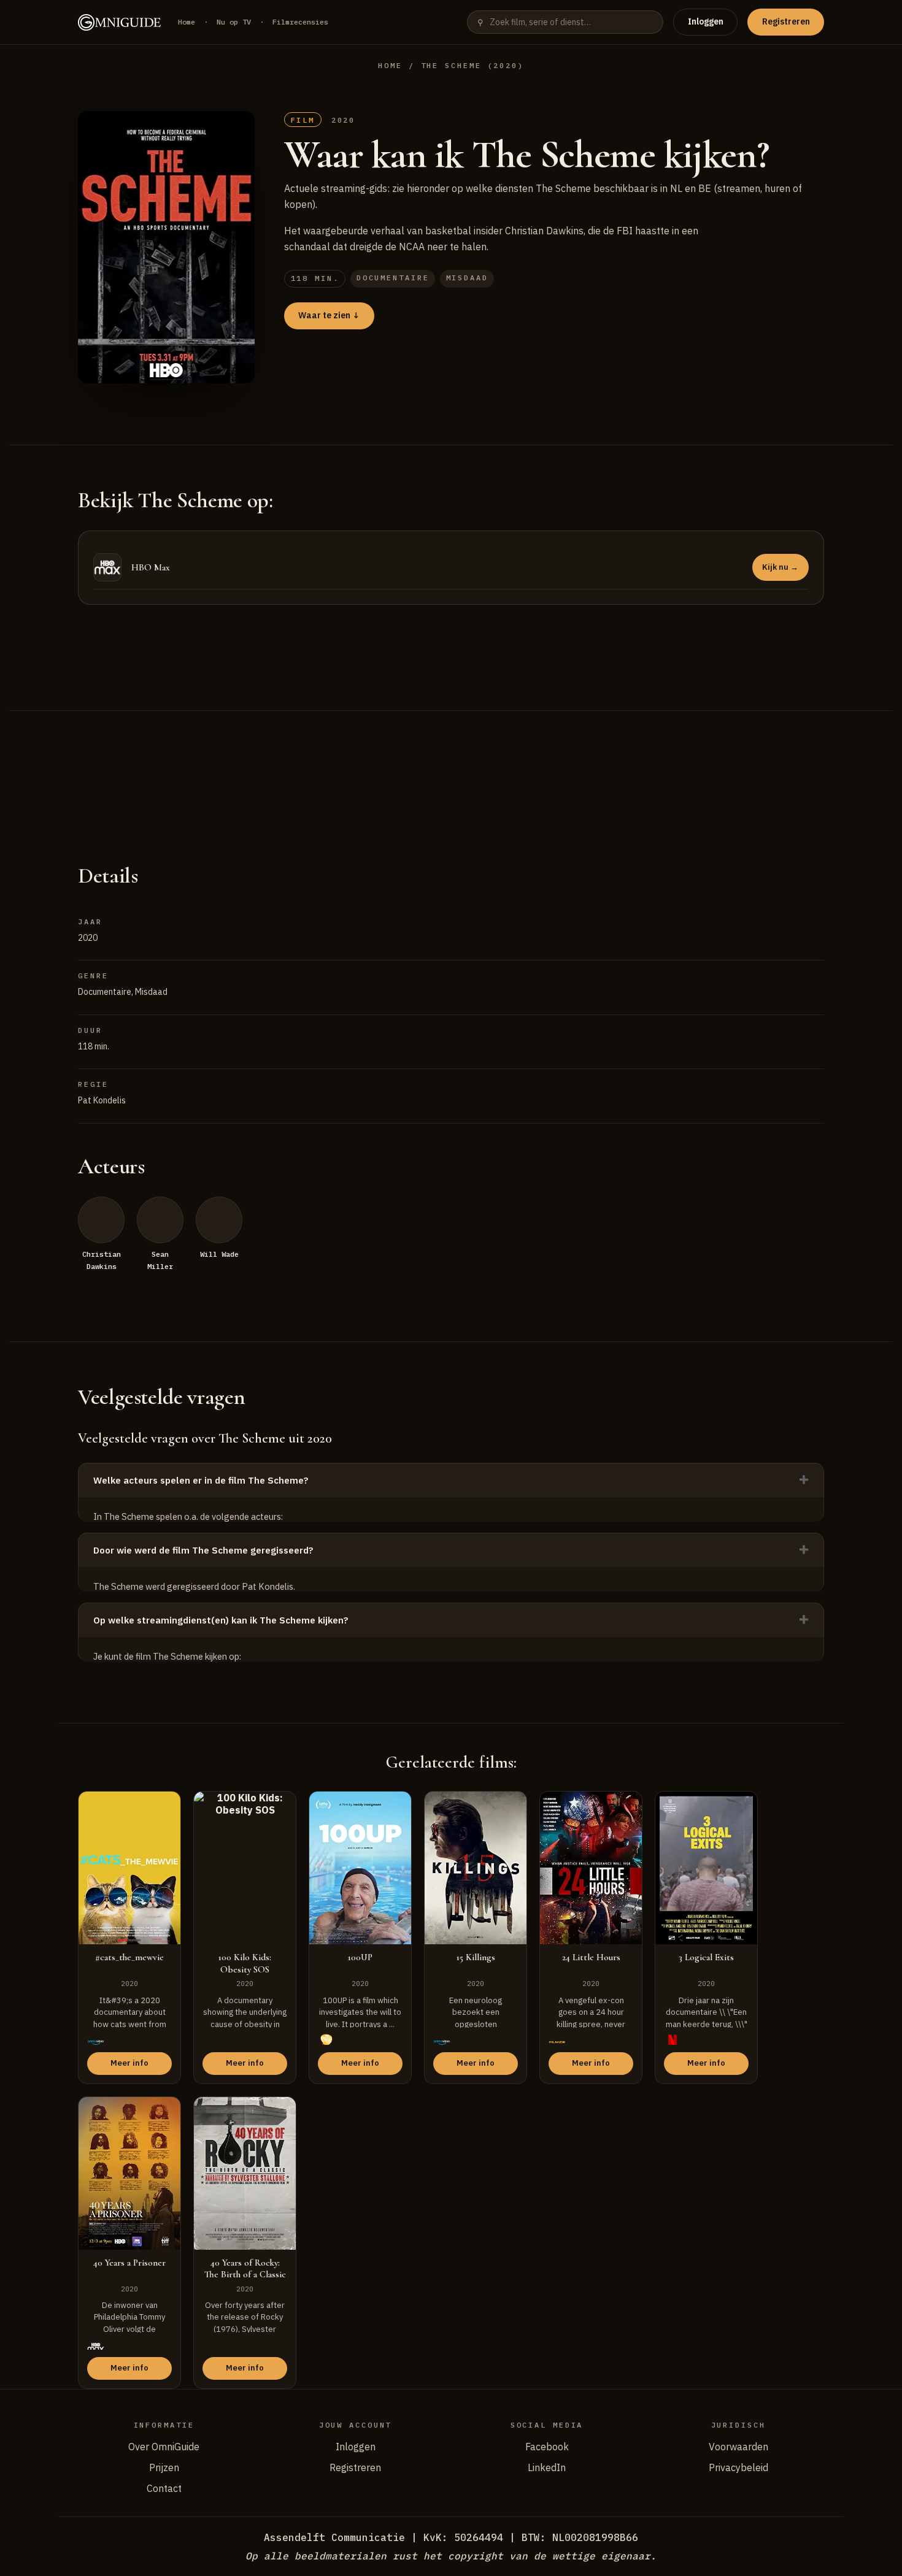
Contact (164, 2488)
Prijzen (164, 2467)
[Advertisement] (451, 772)
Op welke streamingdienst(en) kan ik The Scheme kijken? (221, 1620)
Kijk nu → (780, 567)
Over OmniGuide (164, 2447)
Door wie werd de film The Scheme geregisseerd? (203, 1550)
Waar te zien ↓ (329, 315)
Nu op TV (234, 22)
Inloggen (706, 21)
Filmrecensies (300, 22)
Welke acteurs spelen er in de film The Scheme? (201, 1480)
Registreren (786, 21)
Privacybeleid (738, 2467)
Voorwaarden (738, 2447)
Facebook (547, 2447)
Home (187, 22)
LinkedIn (547, 2467)
